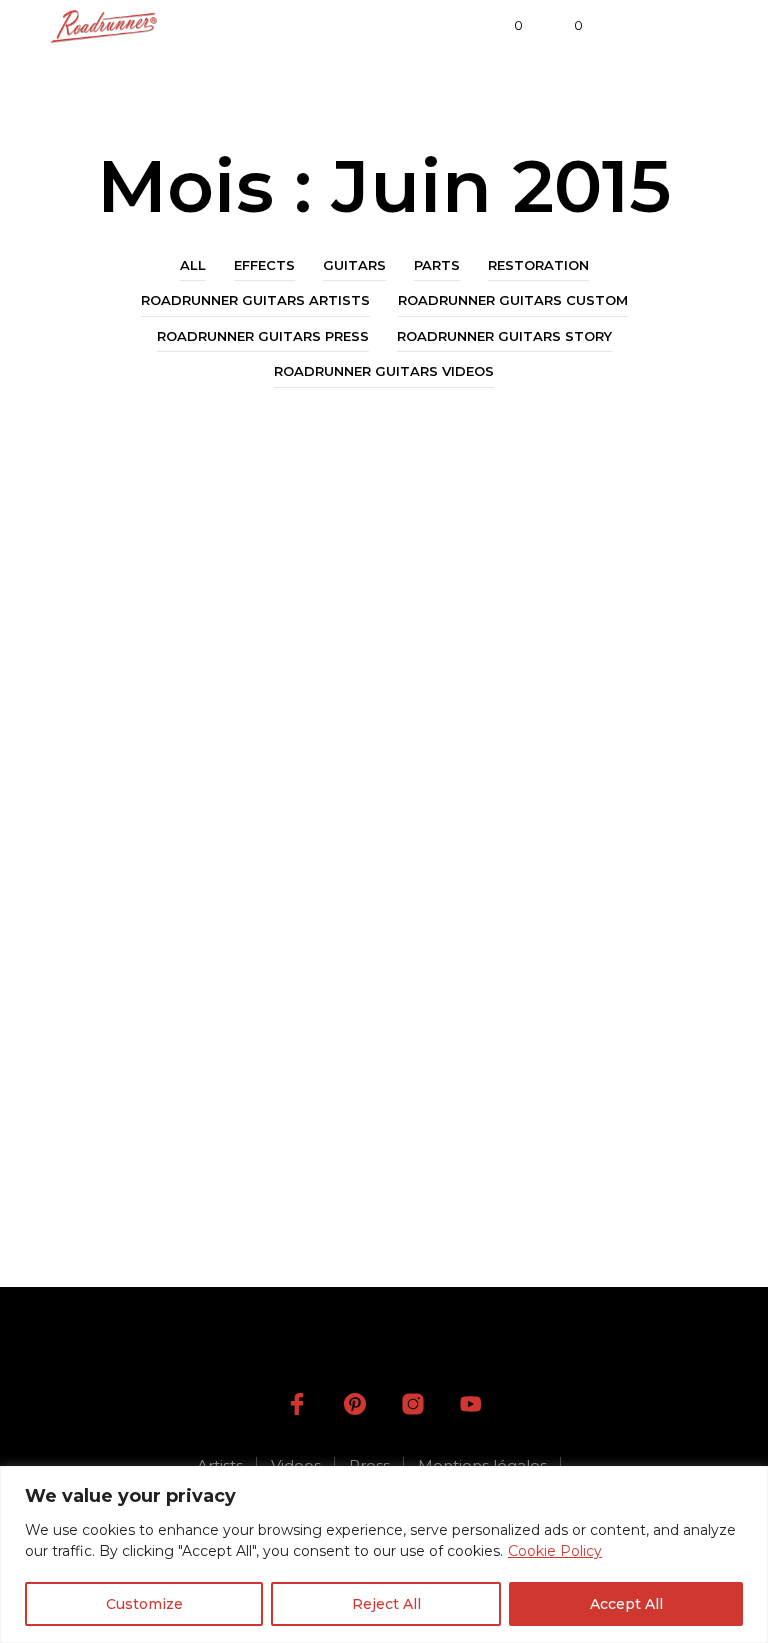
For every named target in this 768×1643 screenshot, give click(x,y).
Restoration (538, 265)
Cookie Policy (555, 1551)
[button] (505, 26)
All (193, 265)
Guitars (354, 265)
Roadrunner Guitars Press (263, 336)
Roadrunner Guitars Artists (255, 300)
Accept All (626, 1604)
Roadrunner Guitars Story (504, 336)
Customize (144, 1604)
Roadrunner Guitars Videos (384, 371)
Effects (264, 265)
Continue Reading (155, 1227)
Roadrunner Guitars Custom (513, 300)
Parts (437, 265)
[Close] (747, 1483)
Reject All (386, 1604)
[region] (384, 1554)
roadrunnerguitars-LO (151, 1187)
